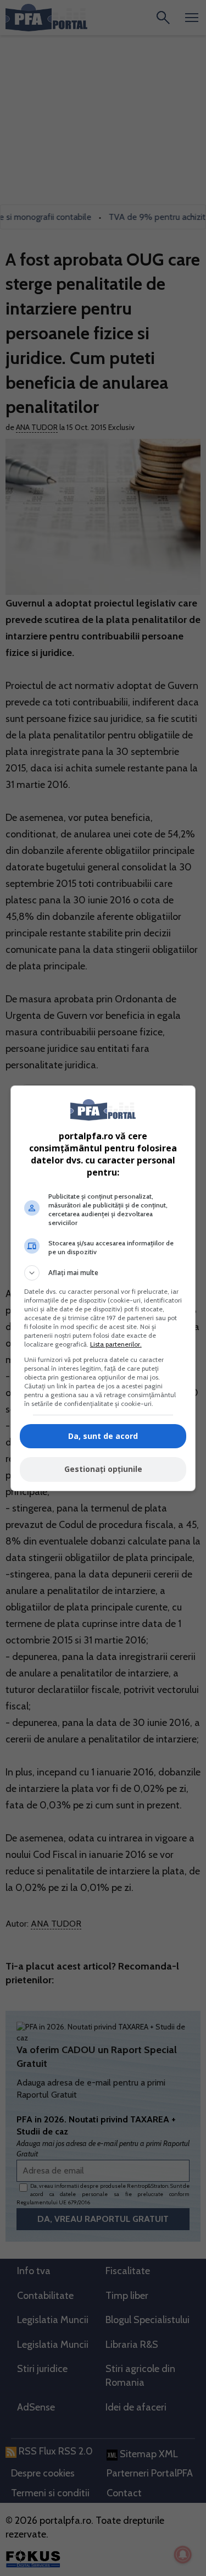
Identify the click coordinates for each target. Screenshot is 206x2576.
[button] (103, 1273)
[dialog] (103, 1288)
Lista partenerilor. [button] (116, 1344)
